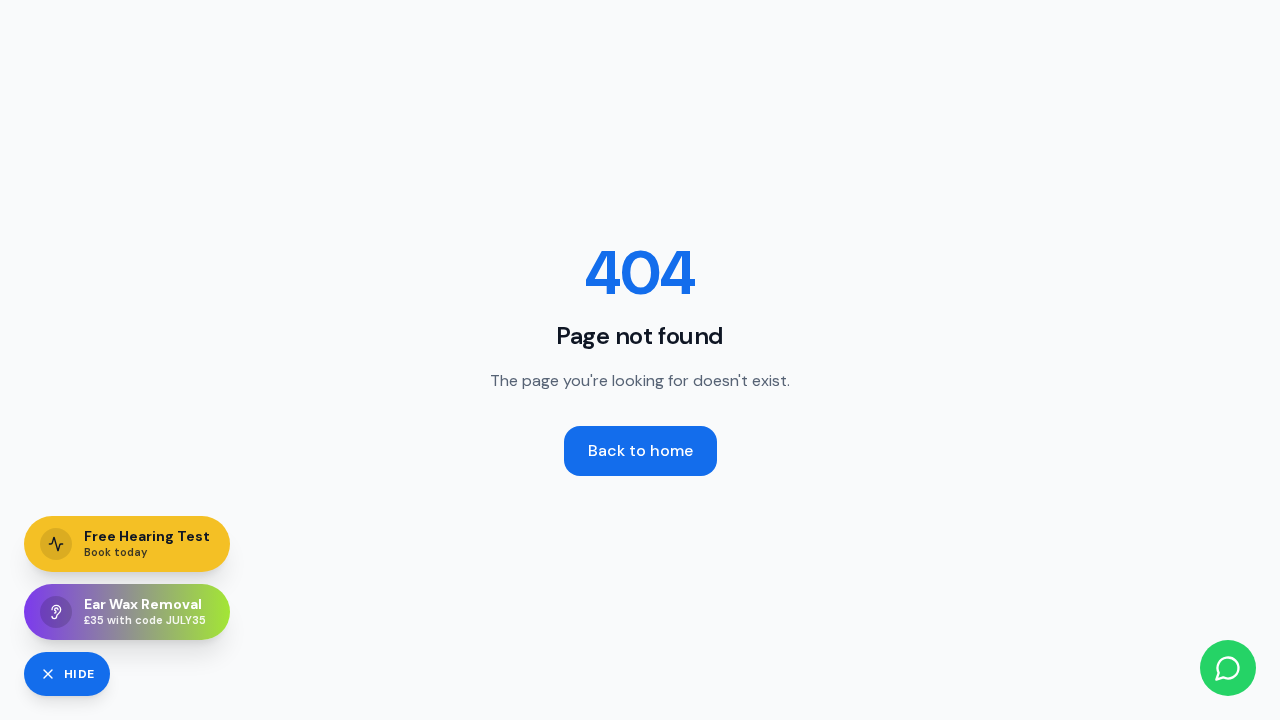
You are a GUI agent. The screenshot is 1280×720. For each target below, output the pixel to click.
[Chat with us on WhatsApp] (1228, 668)
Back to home (640, 450)
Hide (79, 674)
